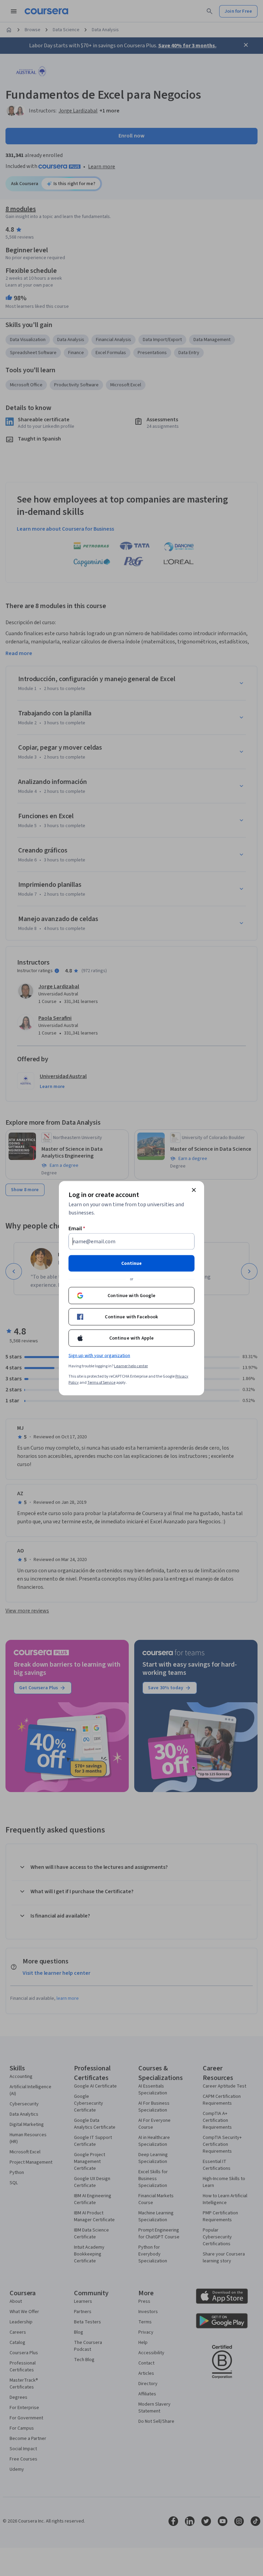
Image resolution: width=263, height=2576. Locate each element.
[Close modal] (194, 1190)
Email (77, 1228)
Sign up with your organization (99, 1355)
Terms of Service (101, 1382)
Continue (131, 1263)
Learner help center (131, 1366)
